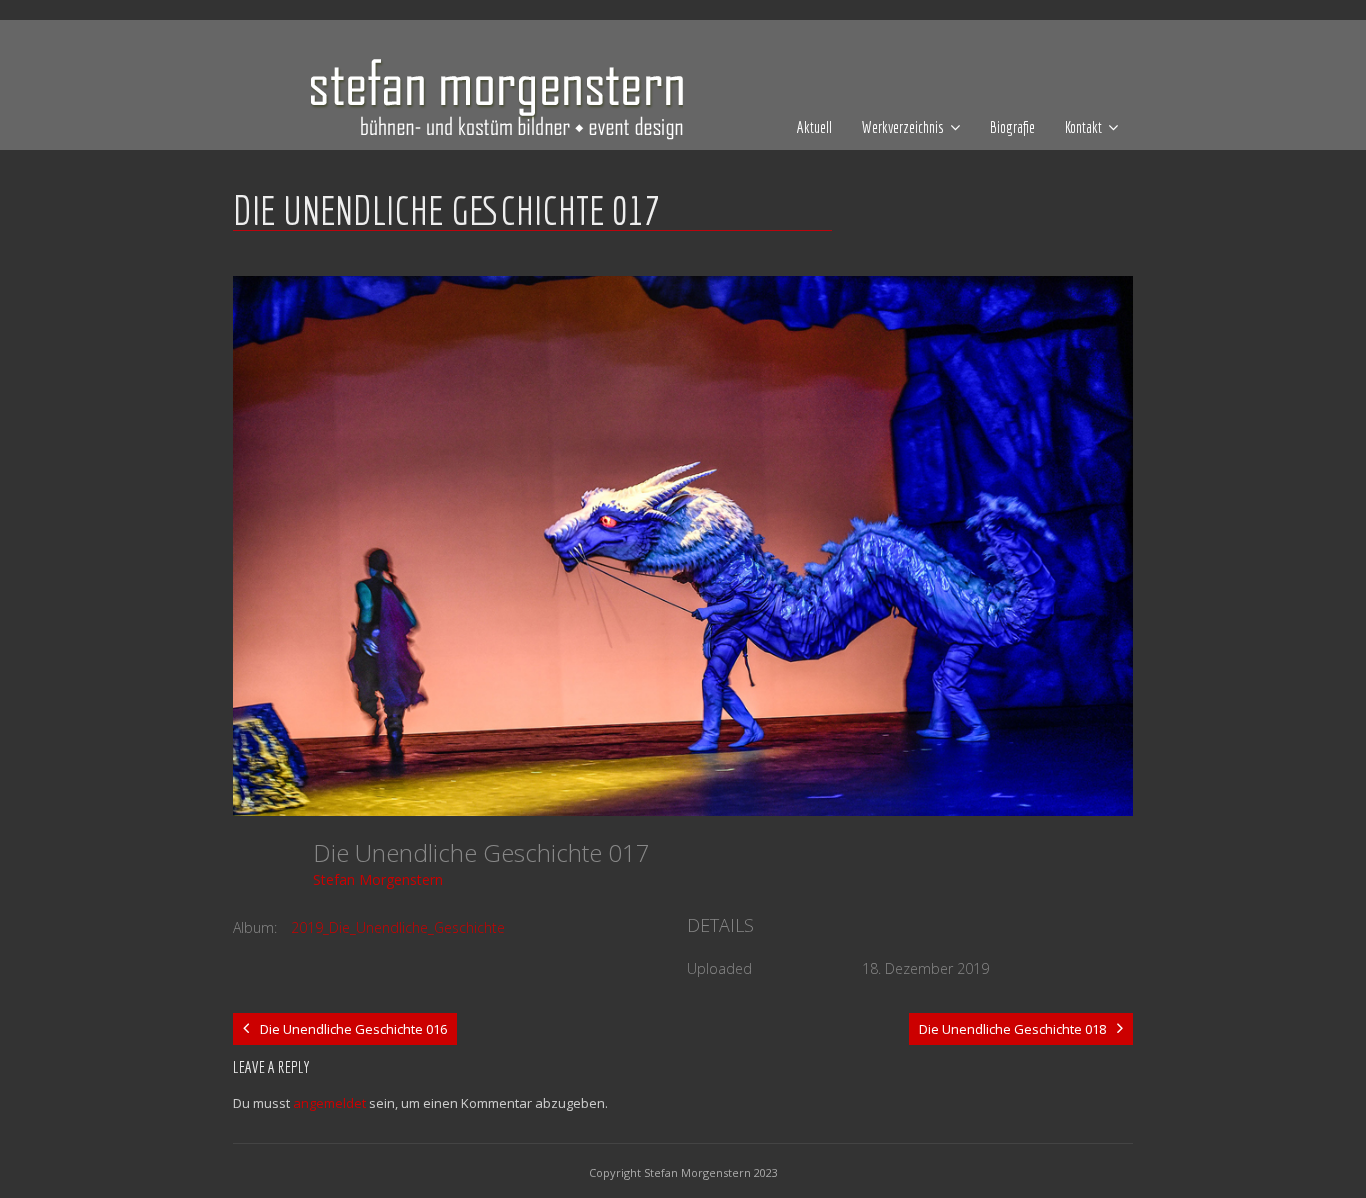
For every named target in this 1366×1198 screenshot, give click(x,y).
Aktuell (814, 127)
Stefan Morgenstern (378, 879)
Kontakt (1083, 127)
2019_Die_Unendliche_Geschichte (398, 927)
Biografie (1012, 127)
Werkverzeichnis (903, 127)
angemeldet (329, 1103)
